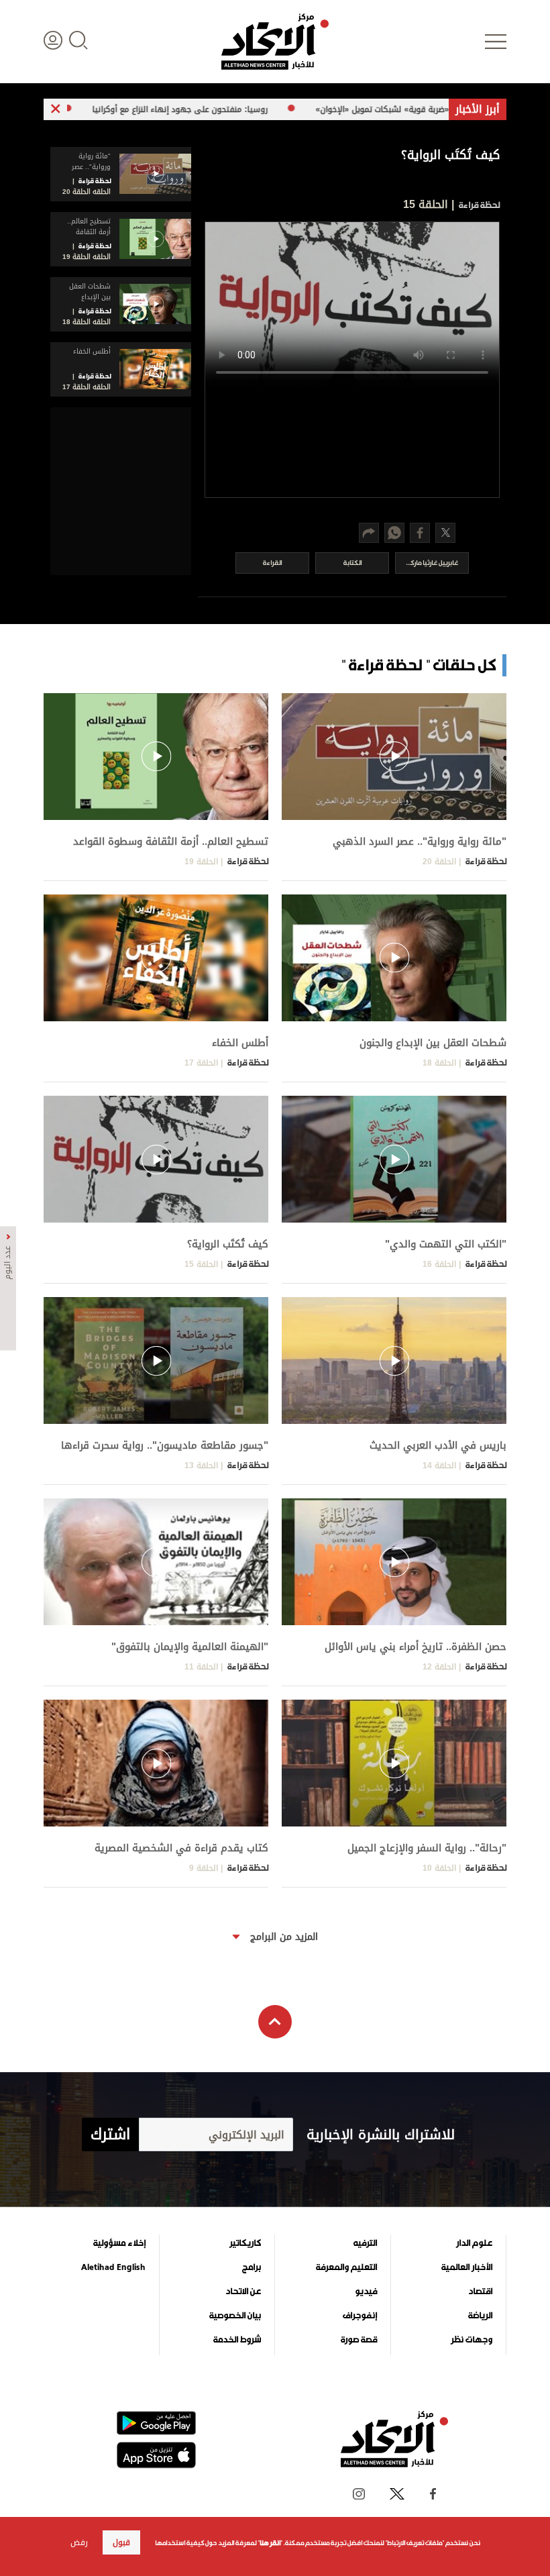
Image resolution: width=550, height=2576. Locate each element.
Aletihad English (113, 2267)
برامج (252, 2267)
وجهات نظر (472, 2340)
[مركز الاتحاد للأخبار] (275, 42)
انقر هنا (270, 2543)
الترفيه (365, 2243)
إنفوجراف (360, 2316)
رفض (79, 2542)
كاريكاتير (245, 2243)
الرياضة (480, 2316)
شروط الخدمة (237, 2340)
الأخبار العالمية (467, 2267)
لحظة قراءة (478, 205)
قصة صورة (359, 2340)
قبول (121, 2542)
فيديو (366, 2291)
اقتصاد (480, 2291)
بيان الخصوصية (235, 2316)
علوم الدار (474, 2243)
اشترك (110, 2134)
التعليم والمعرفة (346, 2267)
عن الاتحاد (243, 2291)
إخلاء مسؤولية (119, 2243)
